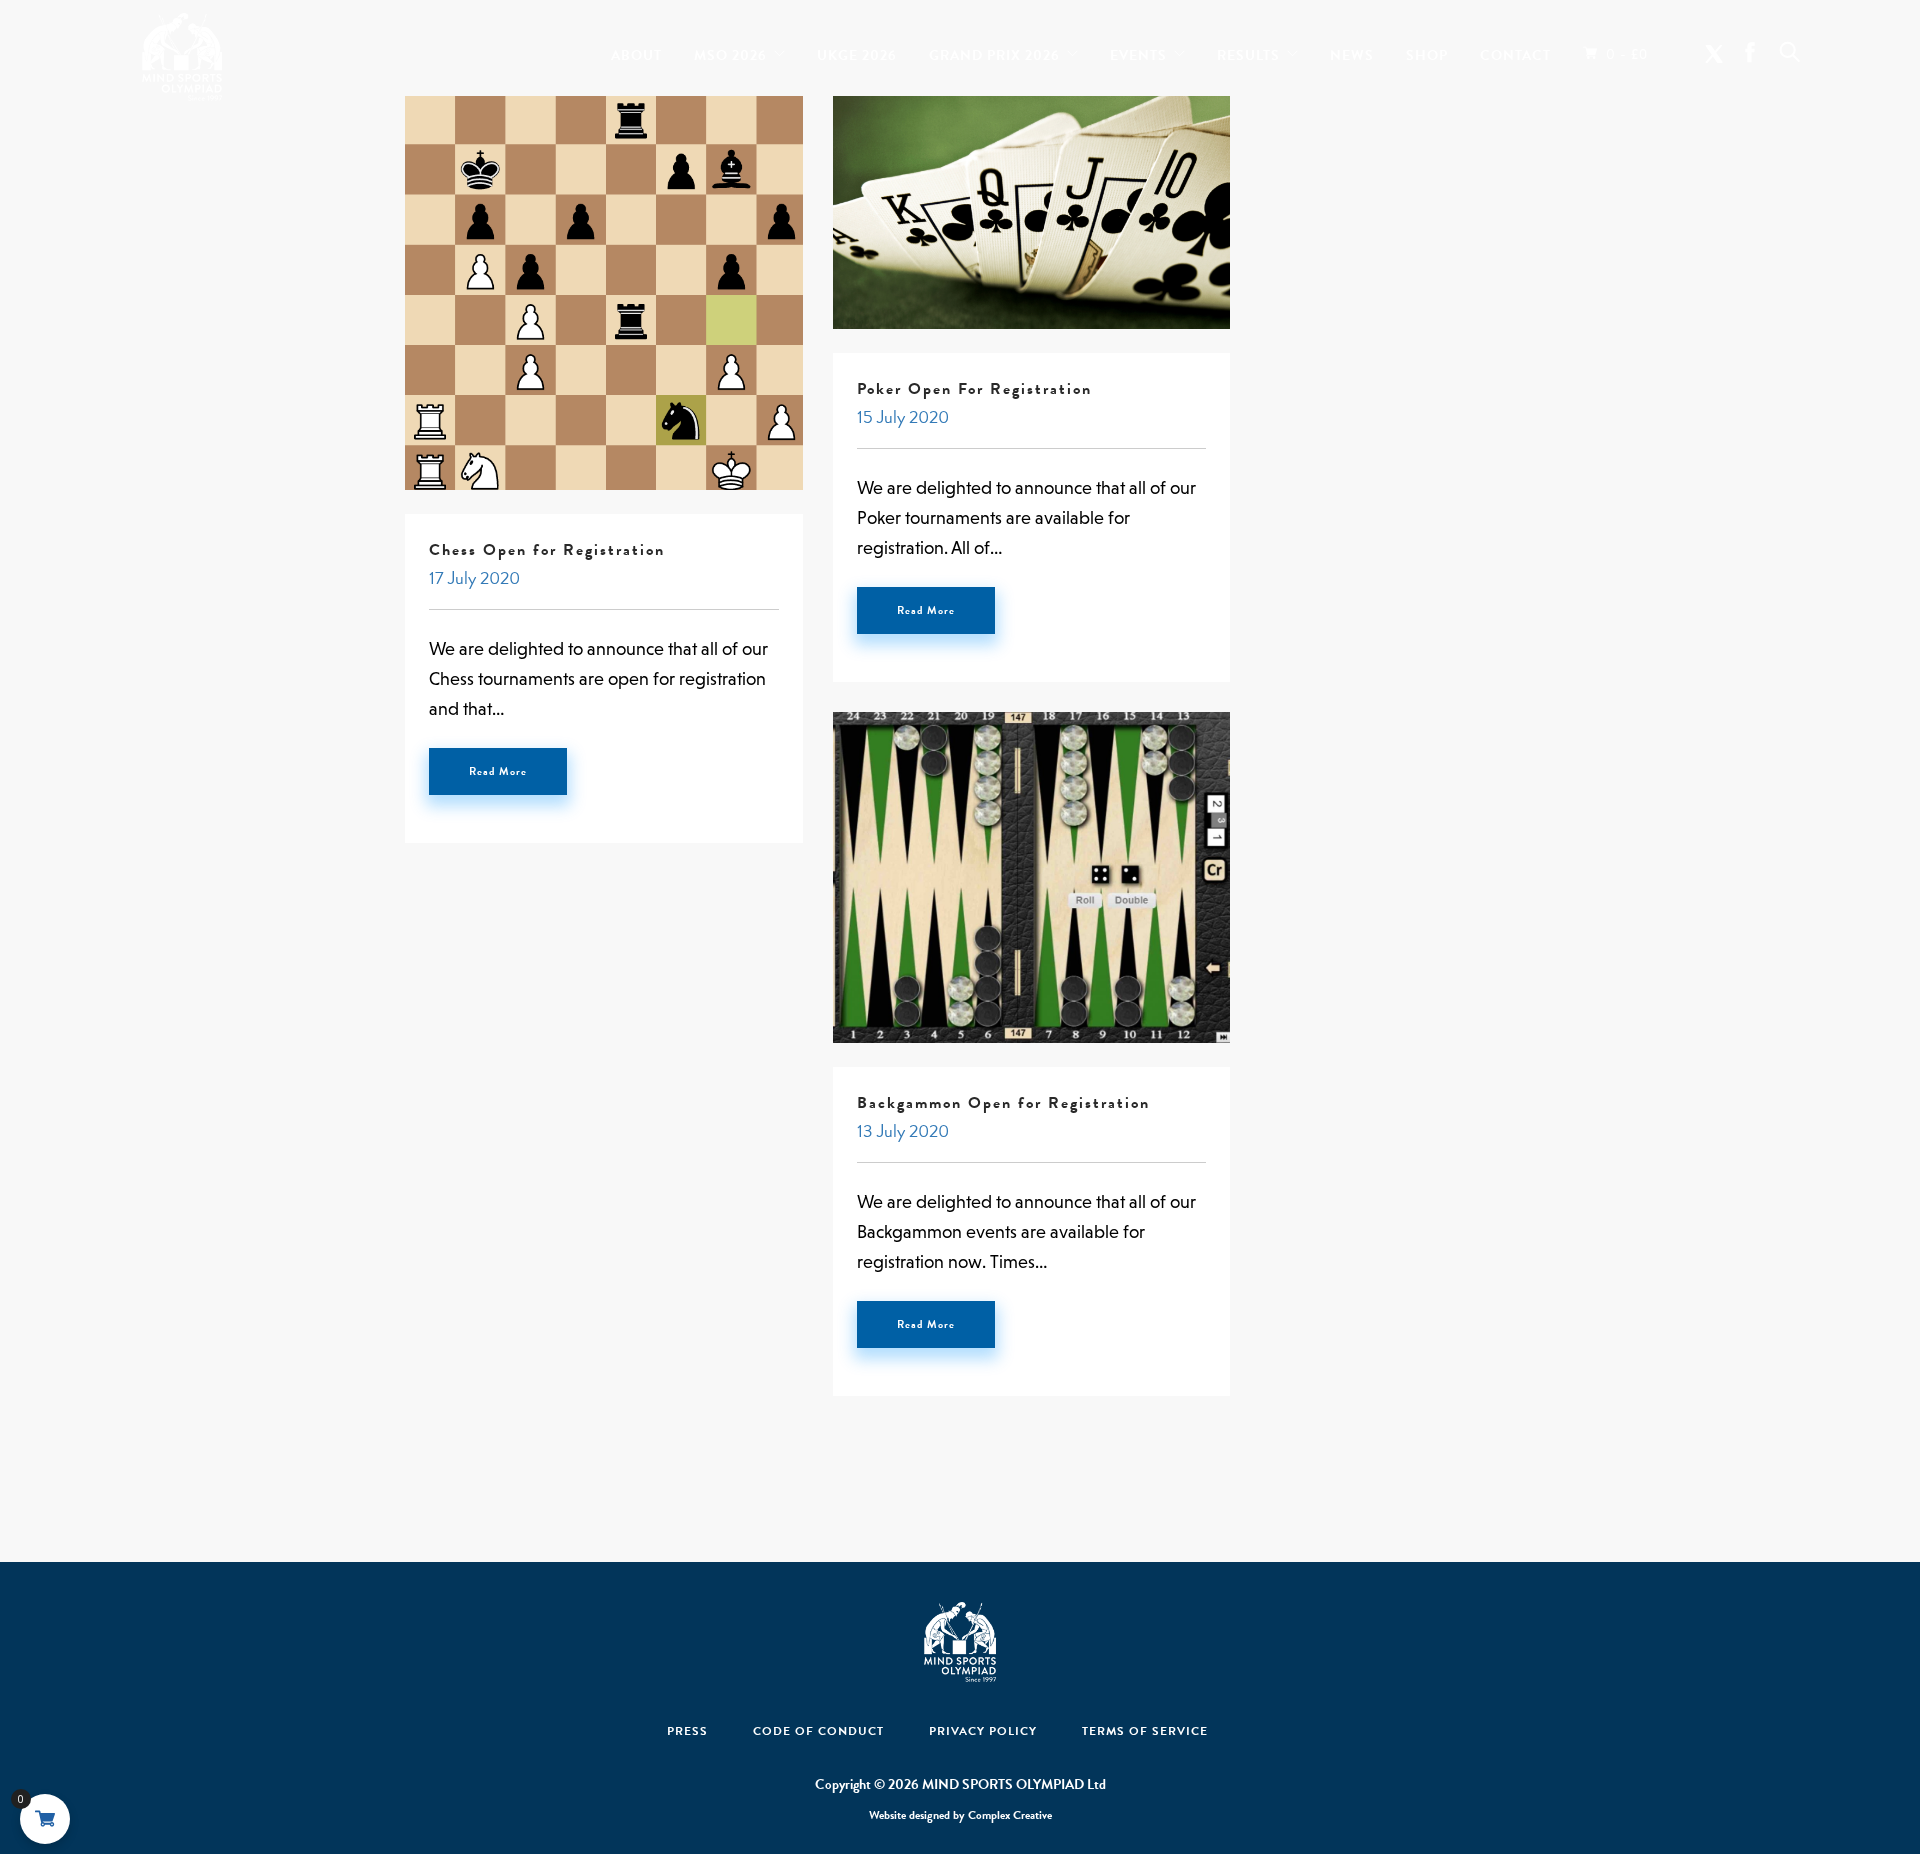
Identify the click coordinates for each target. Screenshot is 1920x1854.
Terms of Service (1145, 1731)
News (1352, 51)
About (636, 51)
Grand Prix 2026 (994, 51)
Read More (498, 771)
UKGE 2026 (857, 51)
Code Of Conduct (818, 1731)
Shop (1427, 51)
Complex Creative (1010, 1815)
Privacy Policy (983, 1731)
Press (687, 1731)
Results (1248, 51)
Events (1138, 51)
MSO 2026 (730, 51)
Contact (1515, 51)
